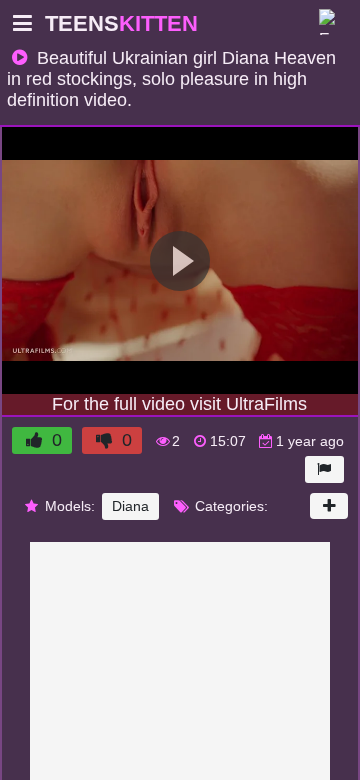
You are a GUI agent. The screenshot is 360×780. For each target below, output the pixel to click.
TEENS (108, 23)
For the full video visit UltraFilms (180, 404)
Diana (122, 506)
